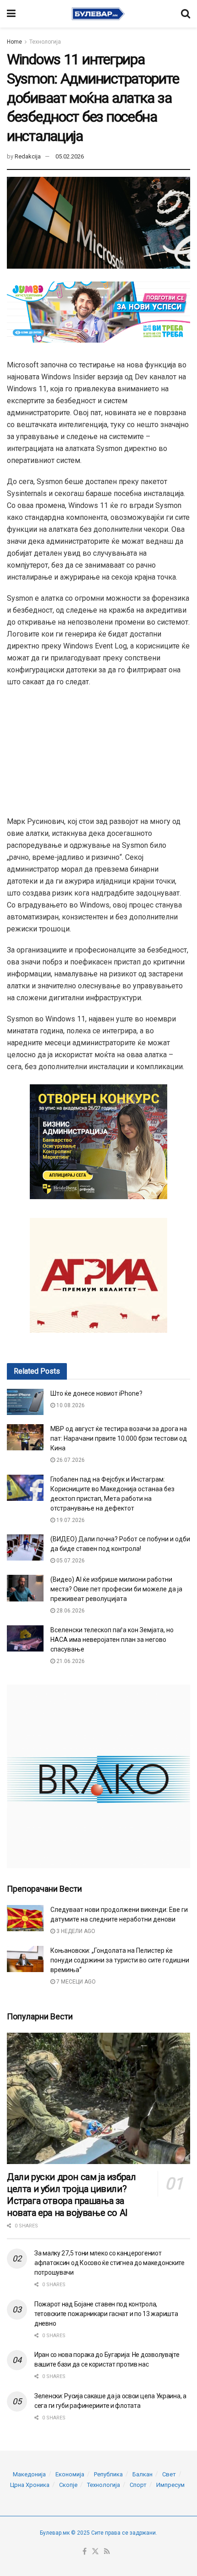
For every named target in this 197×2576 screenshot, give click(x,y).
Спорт (138, 2485)
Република (108, 2474)
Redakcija (28, 156)
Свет (169, 2474)
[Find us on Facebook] (85, 2552)
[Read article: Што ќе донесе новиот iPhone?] (25, 1402)
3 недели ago (75, 1931)
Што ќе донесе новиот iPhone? (96, 1393)
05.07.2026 (70, 1561)
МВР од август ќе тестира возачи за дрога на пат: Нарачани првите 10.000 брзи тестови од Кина (119, 1438)
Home (14, 42)
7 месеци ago (75, 1982)
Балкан (142, 2474)
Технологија (45, 42)
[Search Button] (186, 14)
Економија (70, 2474)
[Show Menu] (11, 14)
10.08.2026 (70, 1405)
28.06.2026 (70, 1611)
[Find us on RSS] (107, 2552)
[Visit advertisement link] (98, 1776)
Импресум (170, 2485)
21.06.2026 (70, 1661)
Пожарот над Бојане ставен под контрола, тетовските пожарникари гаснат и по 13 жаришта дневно (106, 2314)
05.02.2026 (70, 156)
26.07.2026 (70, 1460)
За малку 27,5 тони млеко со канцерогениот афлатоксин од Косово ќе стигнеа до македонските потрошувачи (109, 2263)
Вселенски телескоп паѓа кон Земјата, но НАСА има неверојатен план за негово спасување (112, 1640)
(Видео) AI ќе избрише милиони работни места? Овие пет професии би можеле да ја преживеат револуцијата (116, 1589)
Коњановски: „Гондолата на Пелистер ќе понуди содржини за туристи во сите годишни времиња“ (120, 1960)
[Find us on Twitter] (95, 2552)
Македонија (29, 2474)
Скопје (68, 2485)
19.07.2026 (70, 1520)
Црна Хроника (30, 2485)
